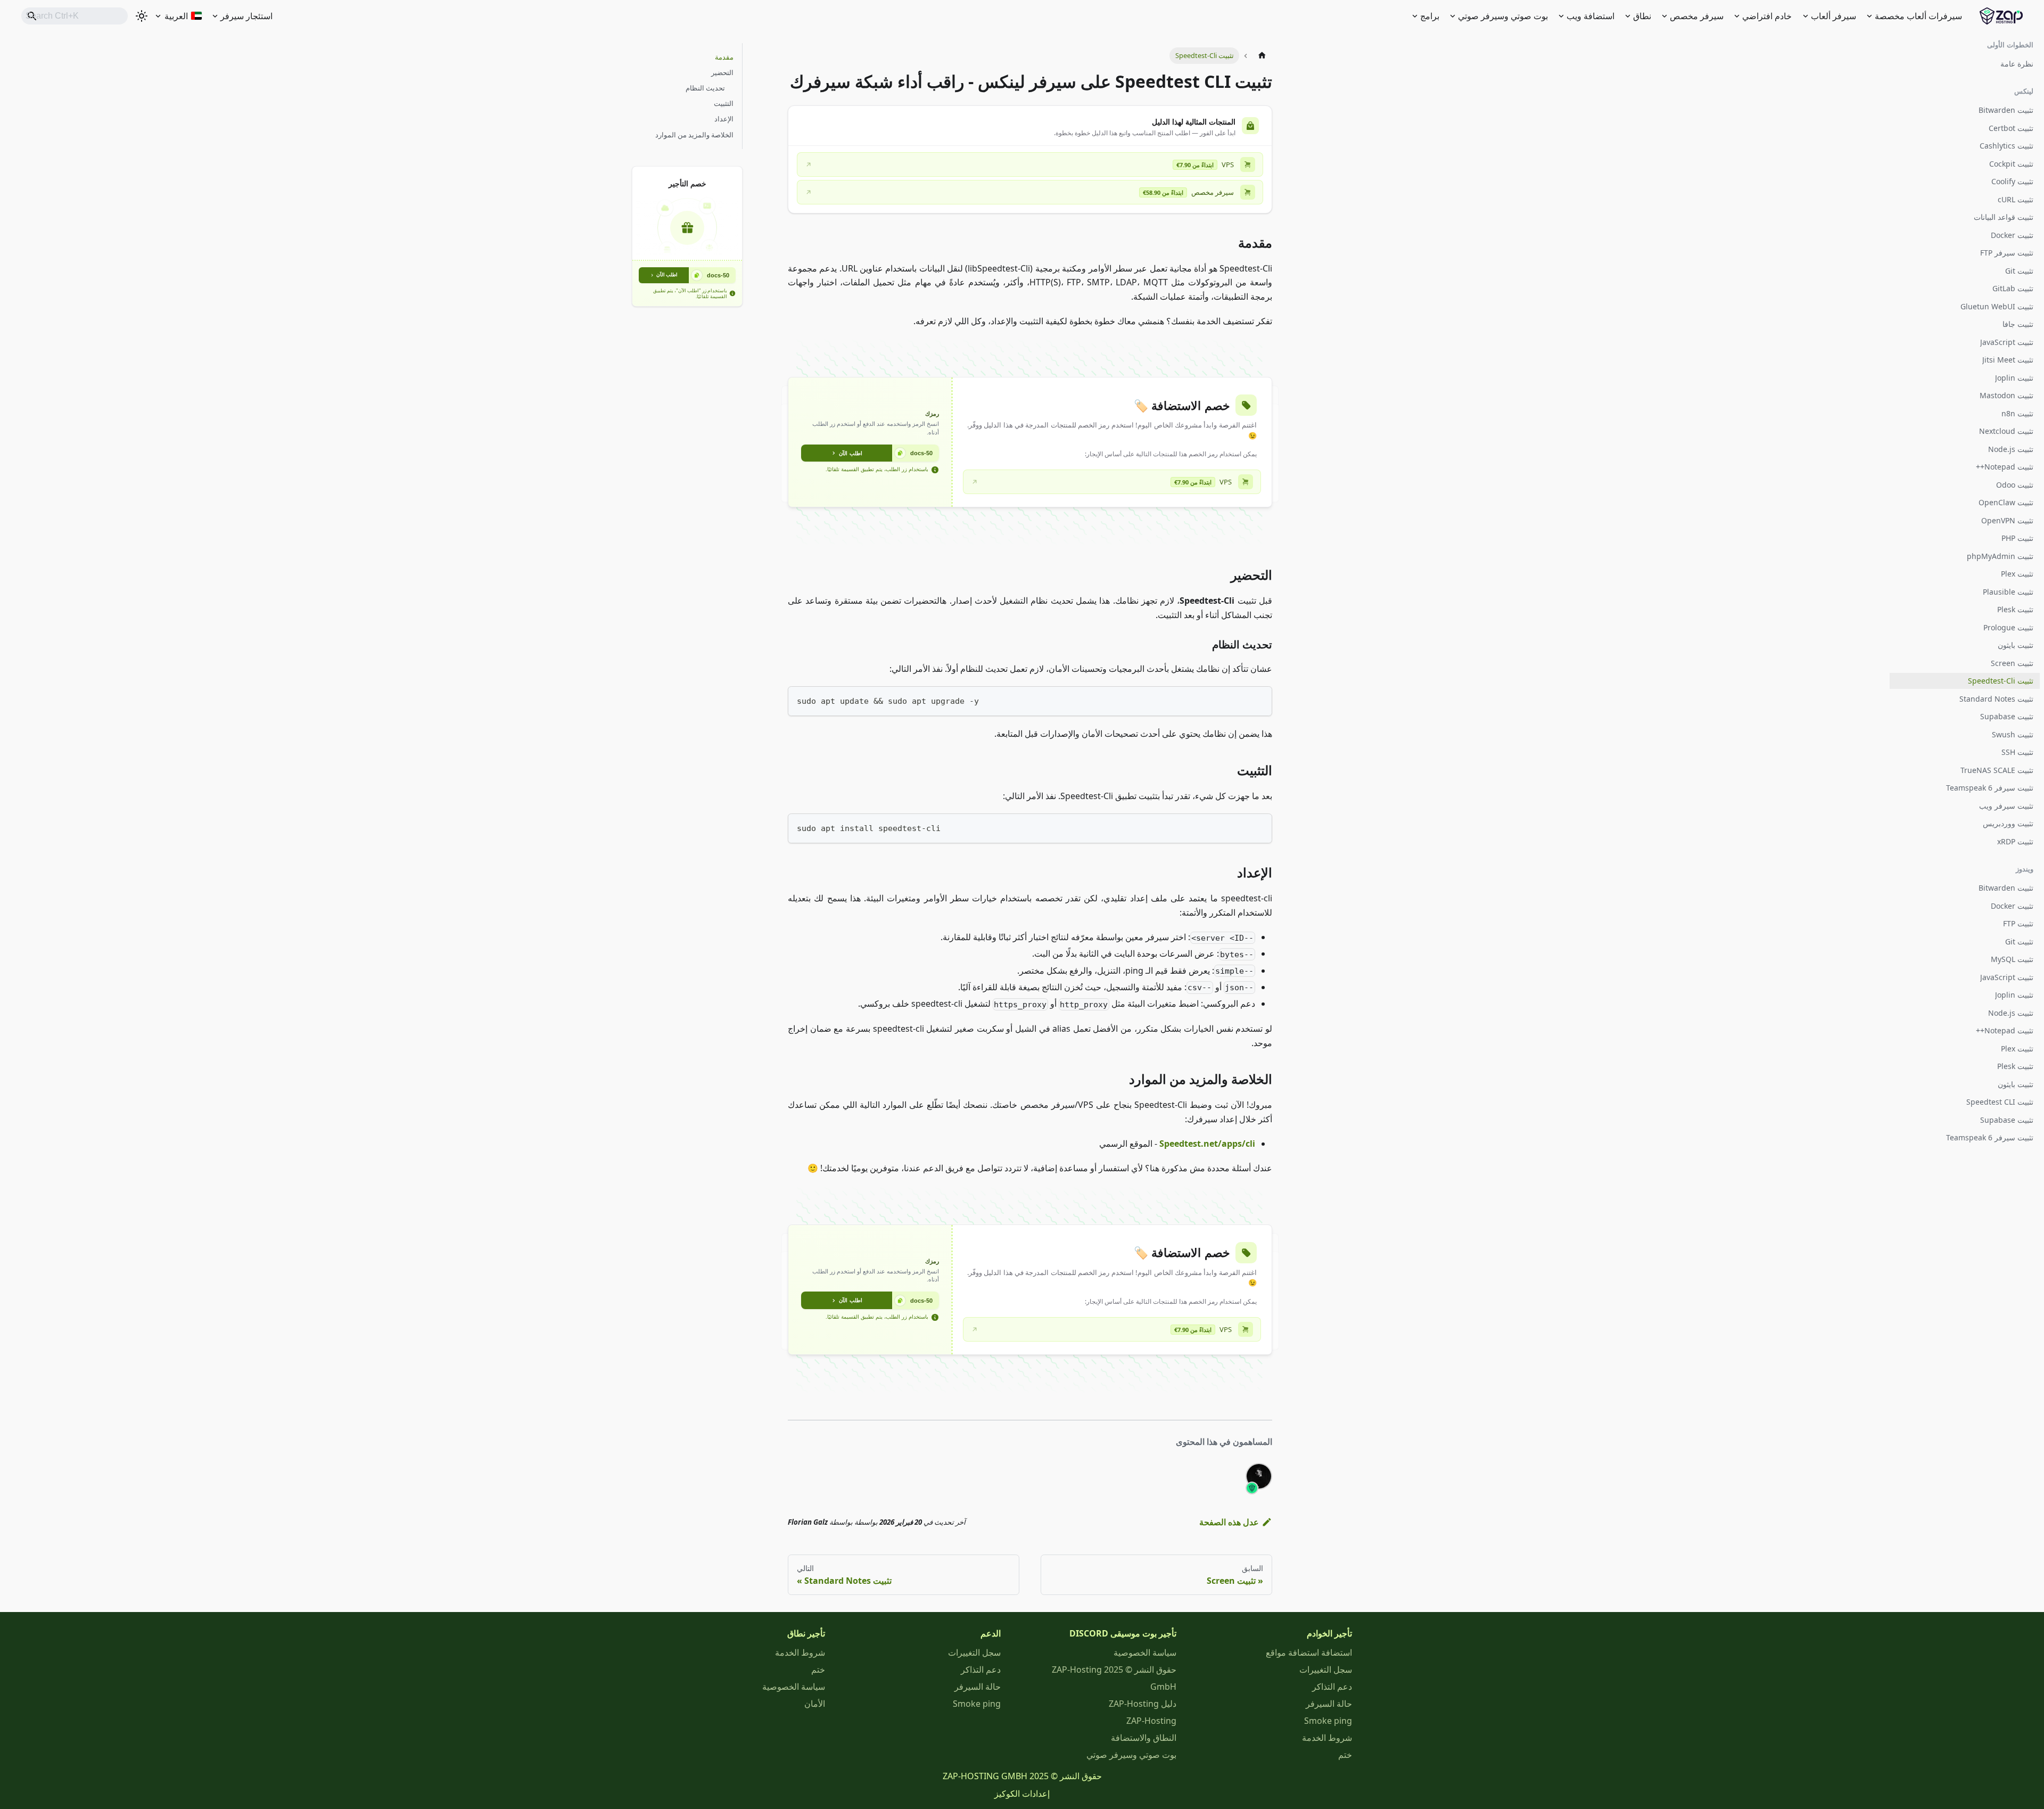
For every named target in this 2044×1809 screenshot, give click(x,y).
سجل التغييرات (1326, 1670)
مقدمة (724, 57)
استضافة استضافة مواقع (1309, 1652)
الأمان (815, 1704)
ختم (1345, 1755)
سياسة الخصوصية (1145, 1652)
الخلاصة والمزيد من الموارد (694, 135)
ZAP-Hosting (1151, 1721)
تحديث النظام (705, 88)
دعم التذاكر (1332, 1687)
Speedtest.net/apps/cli (1207, 1144)
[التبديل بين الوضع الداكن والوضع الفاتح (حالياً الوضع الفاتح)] (142, 16)
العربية (176, 16)
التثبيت (724, 103)
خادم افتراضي (1767, 16)
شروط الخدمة (1327, 1738)
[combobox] (75, 16)
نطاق (1642, 16)
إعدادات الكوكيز (1022, 1794)
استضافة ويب (1590, 16)
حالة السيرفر (1329, 1704)
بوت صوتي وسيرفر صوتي (1503, 16)
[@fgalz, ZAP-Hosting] (1259, 1476)
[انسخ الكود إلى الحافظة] (1259, 699)
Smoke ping (1328, 1721)
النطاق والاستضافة (1144, 1738)
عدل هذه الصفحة (1229, 1522)
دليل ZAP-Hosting (1143, 1704)
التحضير (722, 72)
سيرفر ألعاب (1833, 16)
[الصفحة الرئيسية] (1262, 56)
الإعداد (724, 119)
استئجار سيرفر (246, 16)
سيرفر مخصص (1697, 16)
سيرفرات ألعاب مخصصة (1918, 16)
